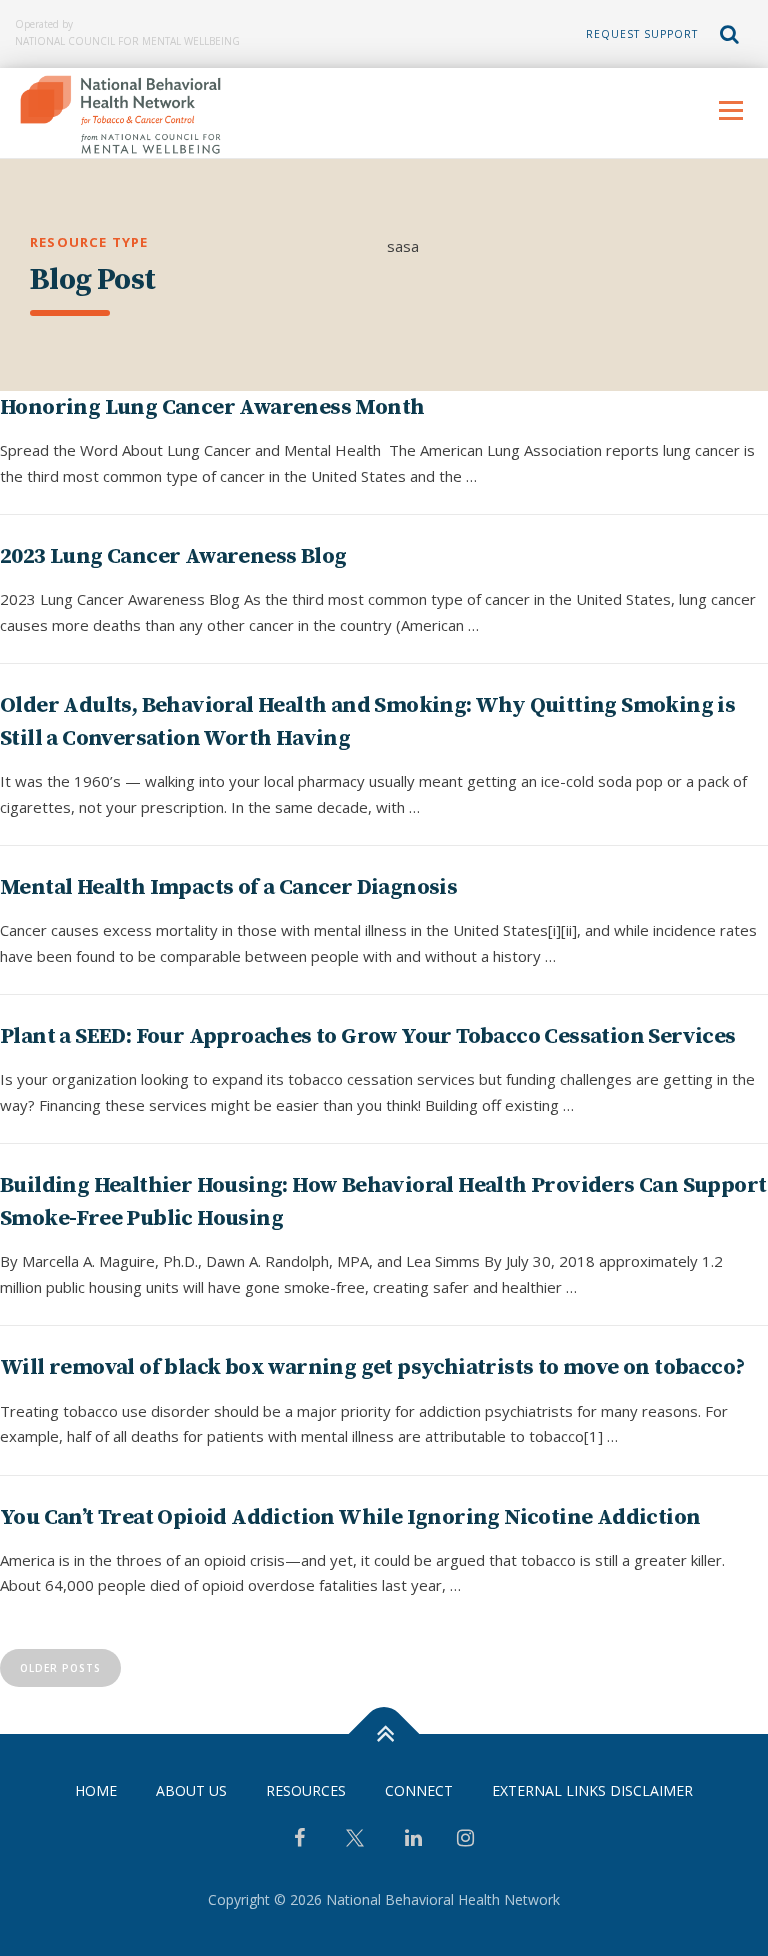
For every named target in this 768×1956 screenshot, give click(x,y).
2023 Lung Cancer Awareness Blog (173, 556)
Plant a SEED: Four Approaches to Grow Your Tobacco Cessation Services (368, 1036)
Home (96, 1790)
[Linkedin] (413, 1840)
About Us (191, 1790)
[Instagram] (465, 1840)
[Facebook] (299, 1840)
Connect (419, 1790)
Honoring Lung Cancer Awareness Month (212, 407)
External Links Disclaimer (592, 1790)
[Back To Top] (384, 1733)
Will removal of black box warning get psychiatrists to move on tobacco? (372, 1367)
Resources (306, 1790)
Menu (730, 110)
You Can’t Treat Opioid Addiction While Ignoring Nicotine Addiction (350, 1517)
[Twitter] (355, 1845)
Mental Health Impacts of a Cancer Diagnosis (228, 887)
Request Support (642, 34)
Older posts (60, 1668)
